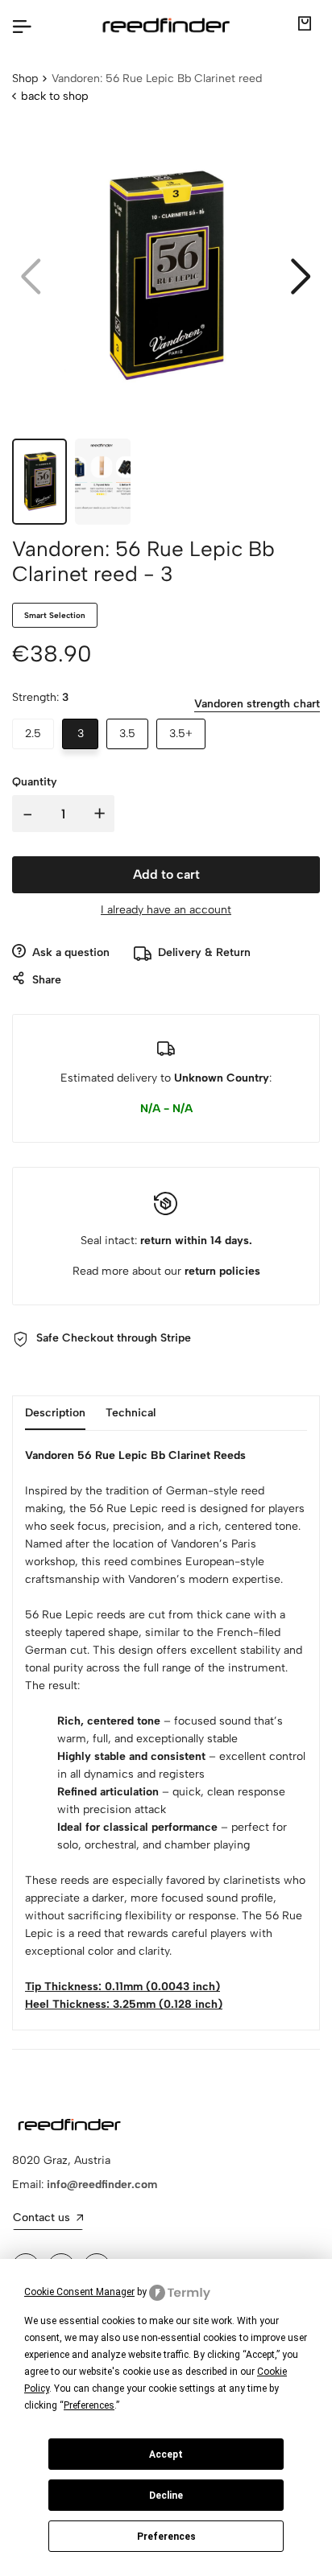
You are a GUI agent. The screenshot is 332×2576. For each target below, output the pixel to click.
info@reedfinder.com (102, 2184)
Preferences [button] (89, 2405)
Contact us (41, 2217)
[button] (301, 277)
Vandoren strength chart (257, 704)
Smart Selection (55, 615)
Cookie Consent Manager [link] (79, 2292)
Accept (166, 2454)
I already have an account (166, 910)
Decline (166, 2496)
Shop (25, 78)
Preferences (166, 2537)
